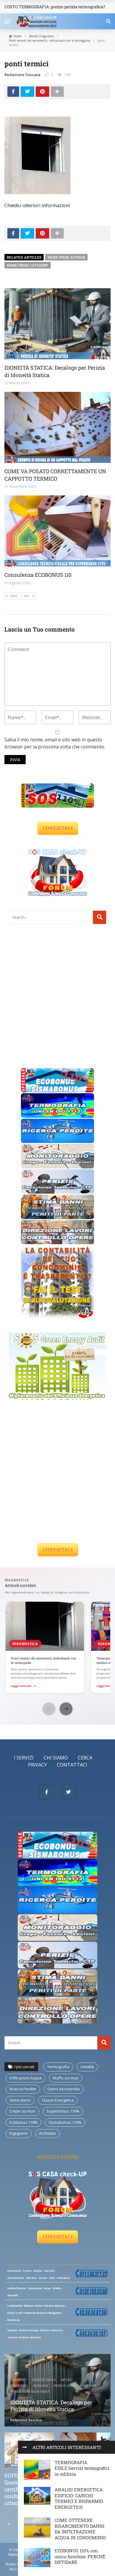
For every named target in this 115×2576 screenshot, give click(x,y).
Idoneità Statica (44, 2380)
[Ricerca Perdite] (57, 1130)
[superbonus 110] (57, 795)
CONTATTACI (58, 828)
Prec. (14, 596)
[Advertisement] (57, 996)
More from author (66, 257)
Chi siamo (56, 1758)
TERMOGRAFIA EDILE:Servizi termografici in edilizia (82, 2468)
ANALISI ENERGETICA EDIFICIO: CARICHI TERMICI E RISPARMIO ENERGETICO (79, 2498)
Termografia (58, 2067)
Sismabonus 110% (65, 2122)
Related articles (24, 257)
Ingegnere (19, 2133)
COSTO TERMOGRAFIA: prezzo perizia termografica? (55, 7)
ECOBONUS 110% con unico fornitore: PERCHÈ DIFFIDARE (80, 2556)
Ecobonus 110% (23, 2122)
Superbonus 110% (63, 2111)
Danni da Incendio (64, 2089)
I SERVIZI (24, 1758)
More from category (28, 265)
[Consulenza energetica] (57, 1366)
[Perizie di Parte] (57, 1181)
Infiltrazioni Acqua (26, 2078)
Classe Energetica (58, 2100)
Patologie (41, 2386)
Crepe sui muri (22, 2111)
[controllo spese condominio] (57, 1281)
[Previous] (9, 2525)
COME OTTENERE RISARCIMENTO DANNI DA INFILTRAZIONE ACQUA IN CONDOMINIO (80, 2529)
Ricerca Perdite (23, 2089)
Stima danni (20, 2100)
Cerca (85, 1758)
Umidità (87, 2067)
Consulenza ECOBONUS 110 (38, 575)
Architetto (47, 2133)
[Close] (24, 2447)
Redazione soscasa (22, 75)
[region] (57, 1648)
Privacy (37, 1765)
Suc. (27, 596)
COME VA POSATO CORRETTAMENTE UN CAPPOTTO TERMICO (55, 475)
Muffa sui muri (66, 2078)
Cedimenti (19, 2380)
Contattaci (72, 1765)
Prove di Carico (65, 2386)
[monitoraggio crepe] (57, 1156)
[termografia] (57, 1105)
